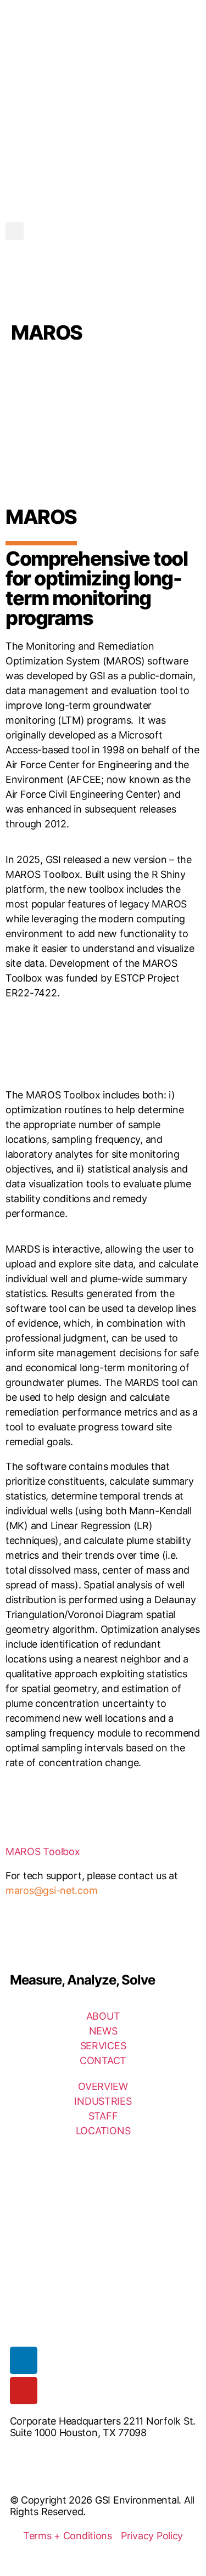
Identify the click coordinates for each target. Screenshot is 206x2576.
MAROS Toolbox (43, 1851)
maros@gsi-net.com (51, 1890)
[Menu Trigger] (190, 40)
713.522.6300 (41, 2478)
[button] (15, 231)
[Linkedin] (24, 2360)
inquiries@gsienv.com (59, 2455)
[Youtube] (24, 2391)
